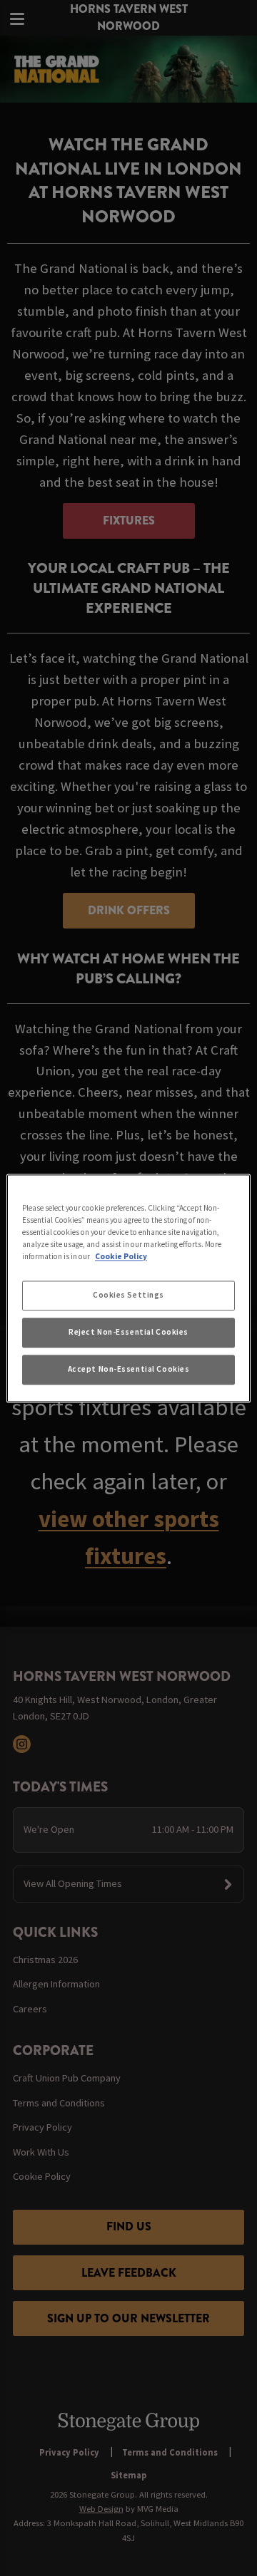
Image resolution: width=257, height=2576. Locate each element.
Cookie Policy (121, 1256)
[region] (128, 1288)
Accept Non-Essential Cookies (129, 1369)
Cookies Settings (128, 1295)
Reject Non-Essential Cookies (128, 1332)
